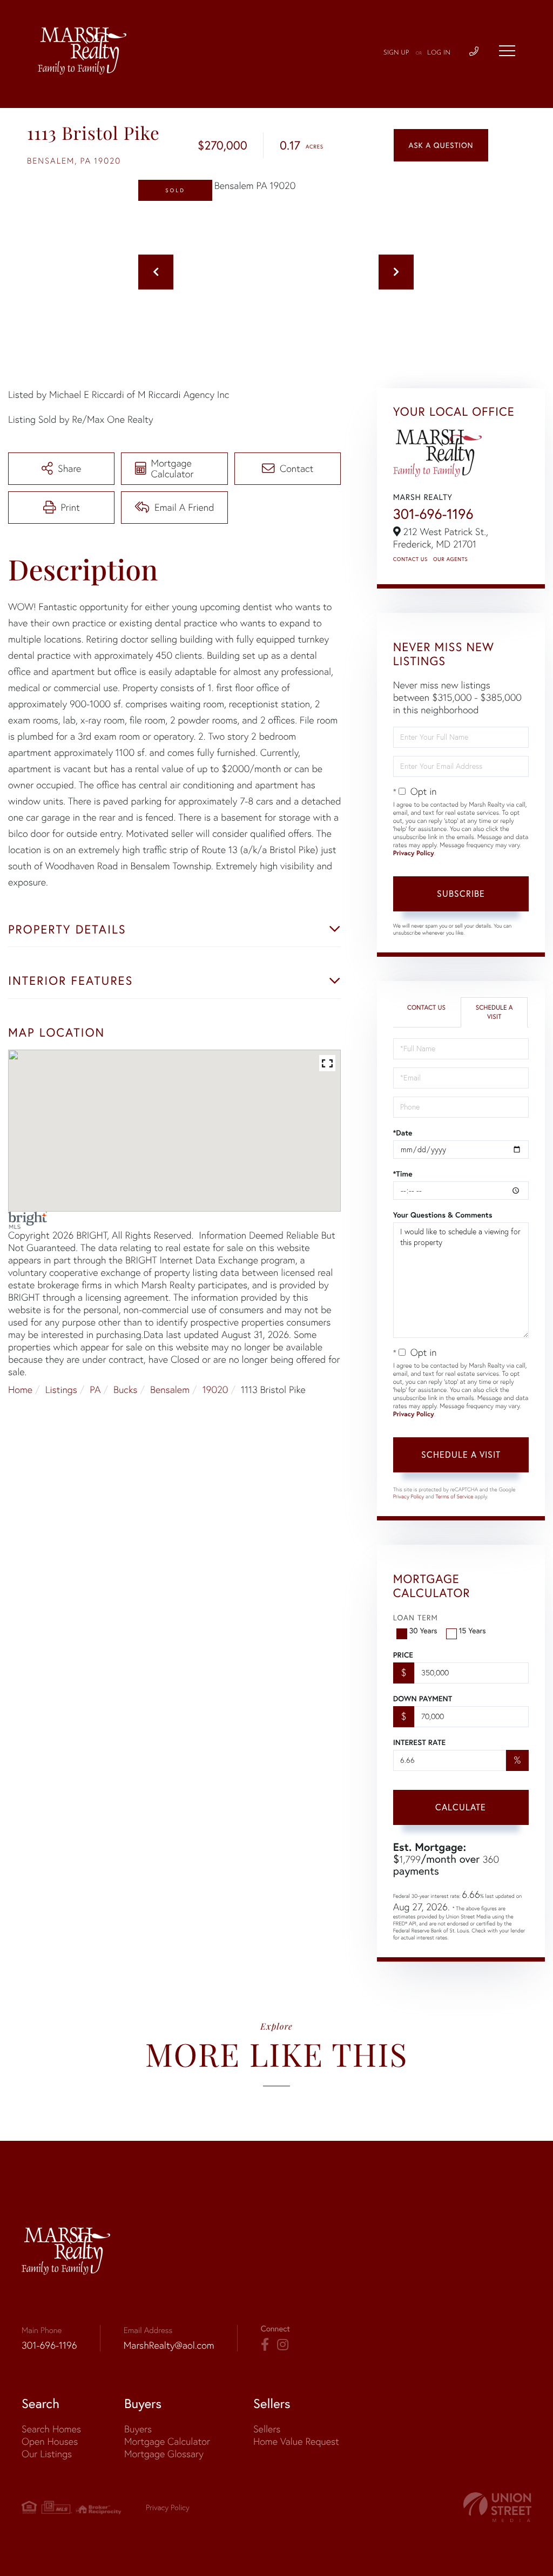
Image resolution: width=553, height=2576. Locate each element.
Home (20, 1390)
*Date (403, 1133)
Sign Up (396, 53)
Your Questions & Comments (443, 1215)
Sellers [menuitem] (267, 2429)
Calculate (461, 1807)
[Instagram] (283, 2345)
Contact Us (410, 559)
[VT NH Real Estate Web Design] (497, 2507)
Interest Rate (419, 1742)
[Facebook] (265, 2345)
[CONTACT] (441, 145)
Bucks (125, 1390)
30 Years (423, 1631)
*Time (403, 1174)
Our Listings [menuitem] (47, 2454)
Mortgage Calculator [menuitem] (167, 2441)
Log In (439, 53)
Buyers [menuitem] (138, 2429)
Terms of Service (455, 1496)
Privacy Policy (414, 853)
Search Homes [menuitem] (51, 2429)
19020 (215, 1390)
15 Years (473, 1631)
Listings (61, 1390)
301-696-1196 (433, 514)
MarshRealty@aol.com (169, 2345)
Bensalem (170, 1390)
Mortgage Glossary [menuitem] (164, 2454)
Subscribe (461, 894)
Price (403, 1655)
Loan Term (416, 1618)
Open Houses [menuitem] (50, 2441)
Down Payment (423, 1699)
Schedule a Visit (494, 1012)
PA (95, 1390)
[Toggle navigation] (507, 51)
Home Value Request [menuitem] (296, 2441)
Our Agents (450, 559)
